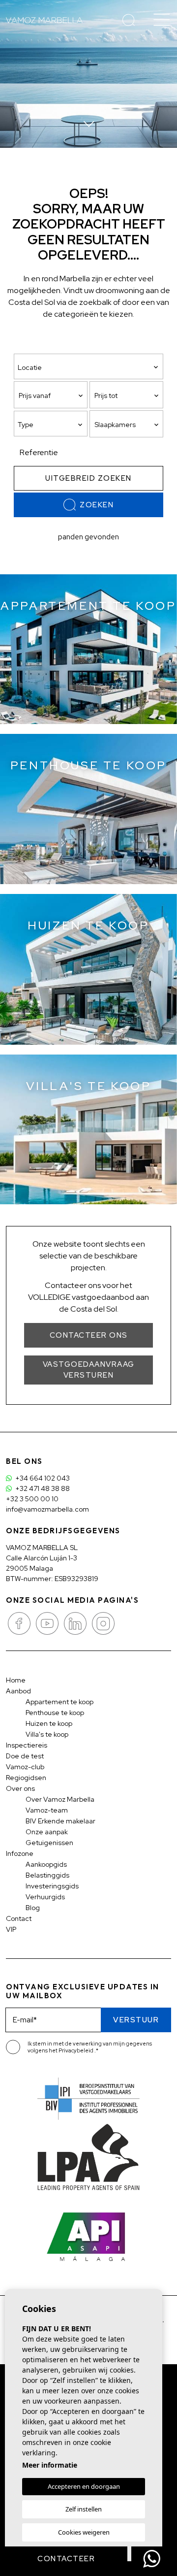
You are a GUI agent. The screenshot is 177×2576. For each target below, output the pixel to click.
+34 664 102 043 (42, 1478)
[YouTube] (48, 1622)
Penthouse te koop (55, 1713)
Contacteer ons (89, 1335)
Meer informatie (50, 2465)
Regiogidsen (26, 1778)
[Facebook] (20, 1622)
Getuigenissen (49, 1843)
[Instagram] (103, 1622)
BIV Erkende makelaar (60, 1821)
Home (16, 1680)
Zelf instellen (84, 2509)
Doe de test (25, 1756)
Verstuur (136, 2020)
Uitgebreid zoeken (88, 478)
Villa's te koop (47, 1734)
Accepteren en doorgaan (84, 2486)
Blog (33, 1908)
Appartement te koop (59, 1702)
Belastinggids (47, 1875)
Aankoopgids (46, 1864)
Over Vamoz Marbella (60, 1799)
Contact (19, 1918)
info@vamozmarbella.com (47, 1509)
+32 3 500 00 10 (32, 1499)
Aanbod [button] (18, 1691)
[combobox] (51, 424)
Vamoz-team (47, 1810)
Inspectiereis (27, 1745)
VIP (11, 1929)
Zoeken (97, 505)
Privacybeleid (76, 2050)
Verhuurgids (45, 1897)
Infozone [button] (20, 1853)
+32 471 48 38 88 (42, 1488)
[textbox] (53, 425)
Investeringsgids (52, 1886)
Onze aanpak (47, 1832)
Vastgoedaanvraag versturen (89, 1370)
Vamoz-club (25, 1767)
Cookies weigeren (84, 2532)
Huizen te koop (49, 1723)
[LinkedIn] (76, 1622)
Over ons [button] (20, 1788)
